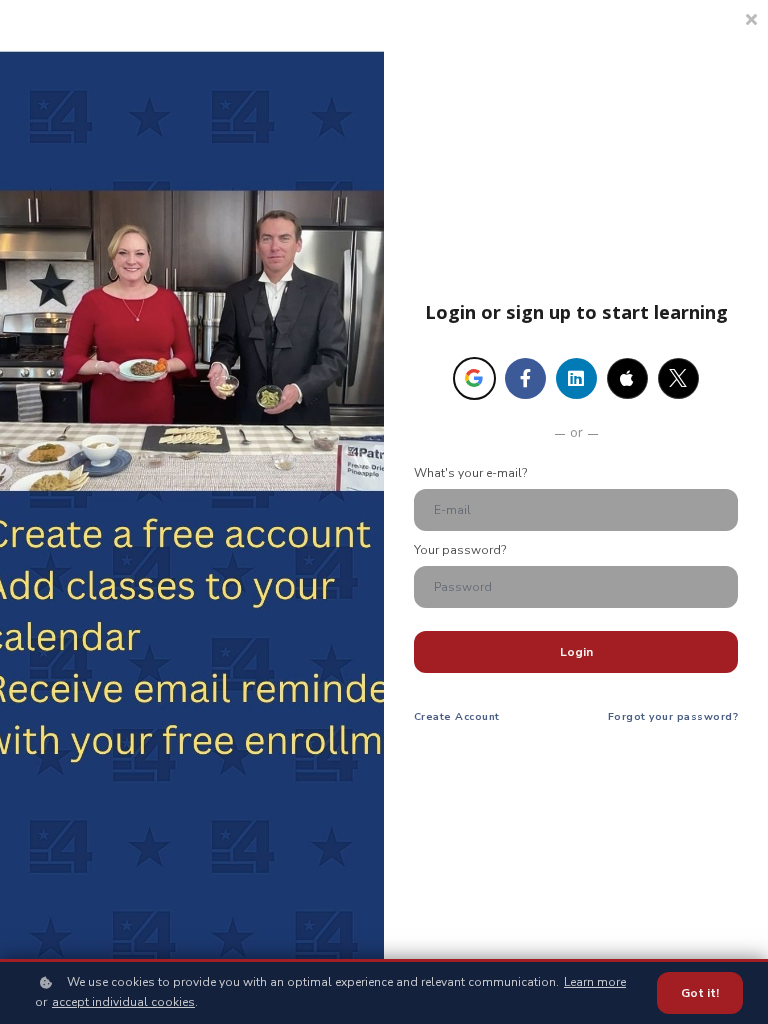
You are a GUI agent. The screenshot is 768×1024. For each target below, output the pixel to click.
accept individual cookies (123, 1002)
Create (457, 716)
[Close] (751, 17)
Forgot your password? (673, 716)
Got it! (700, 993)
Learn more (595, 982)
